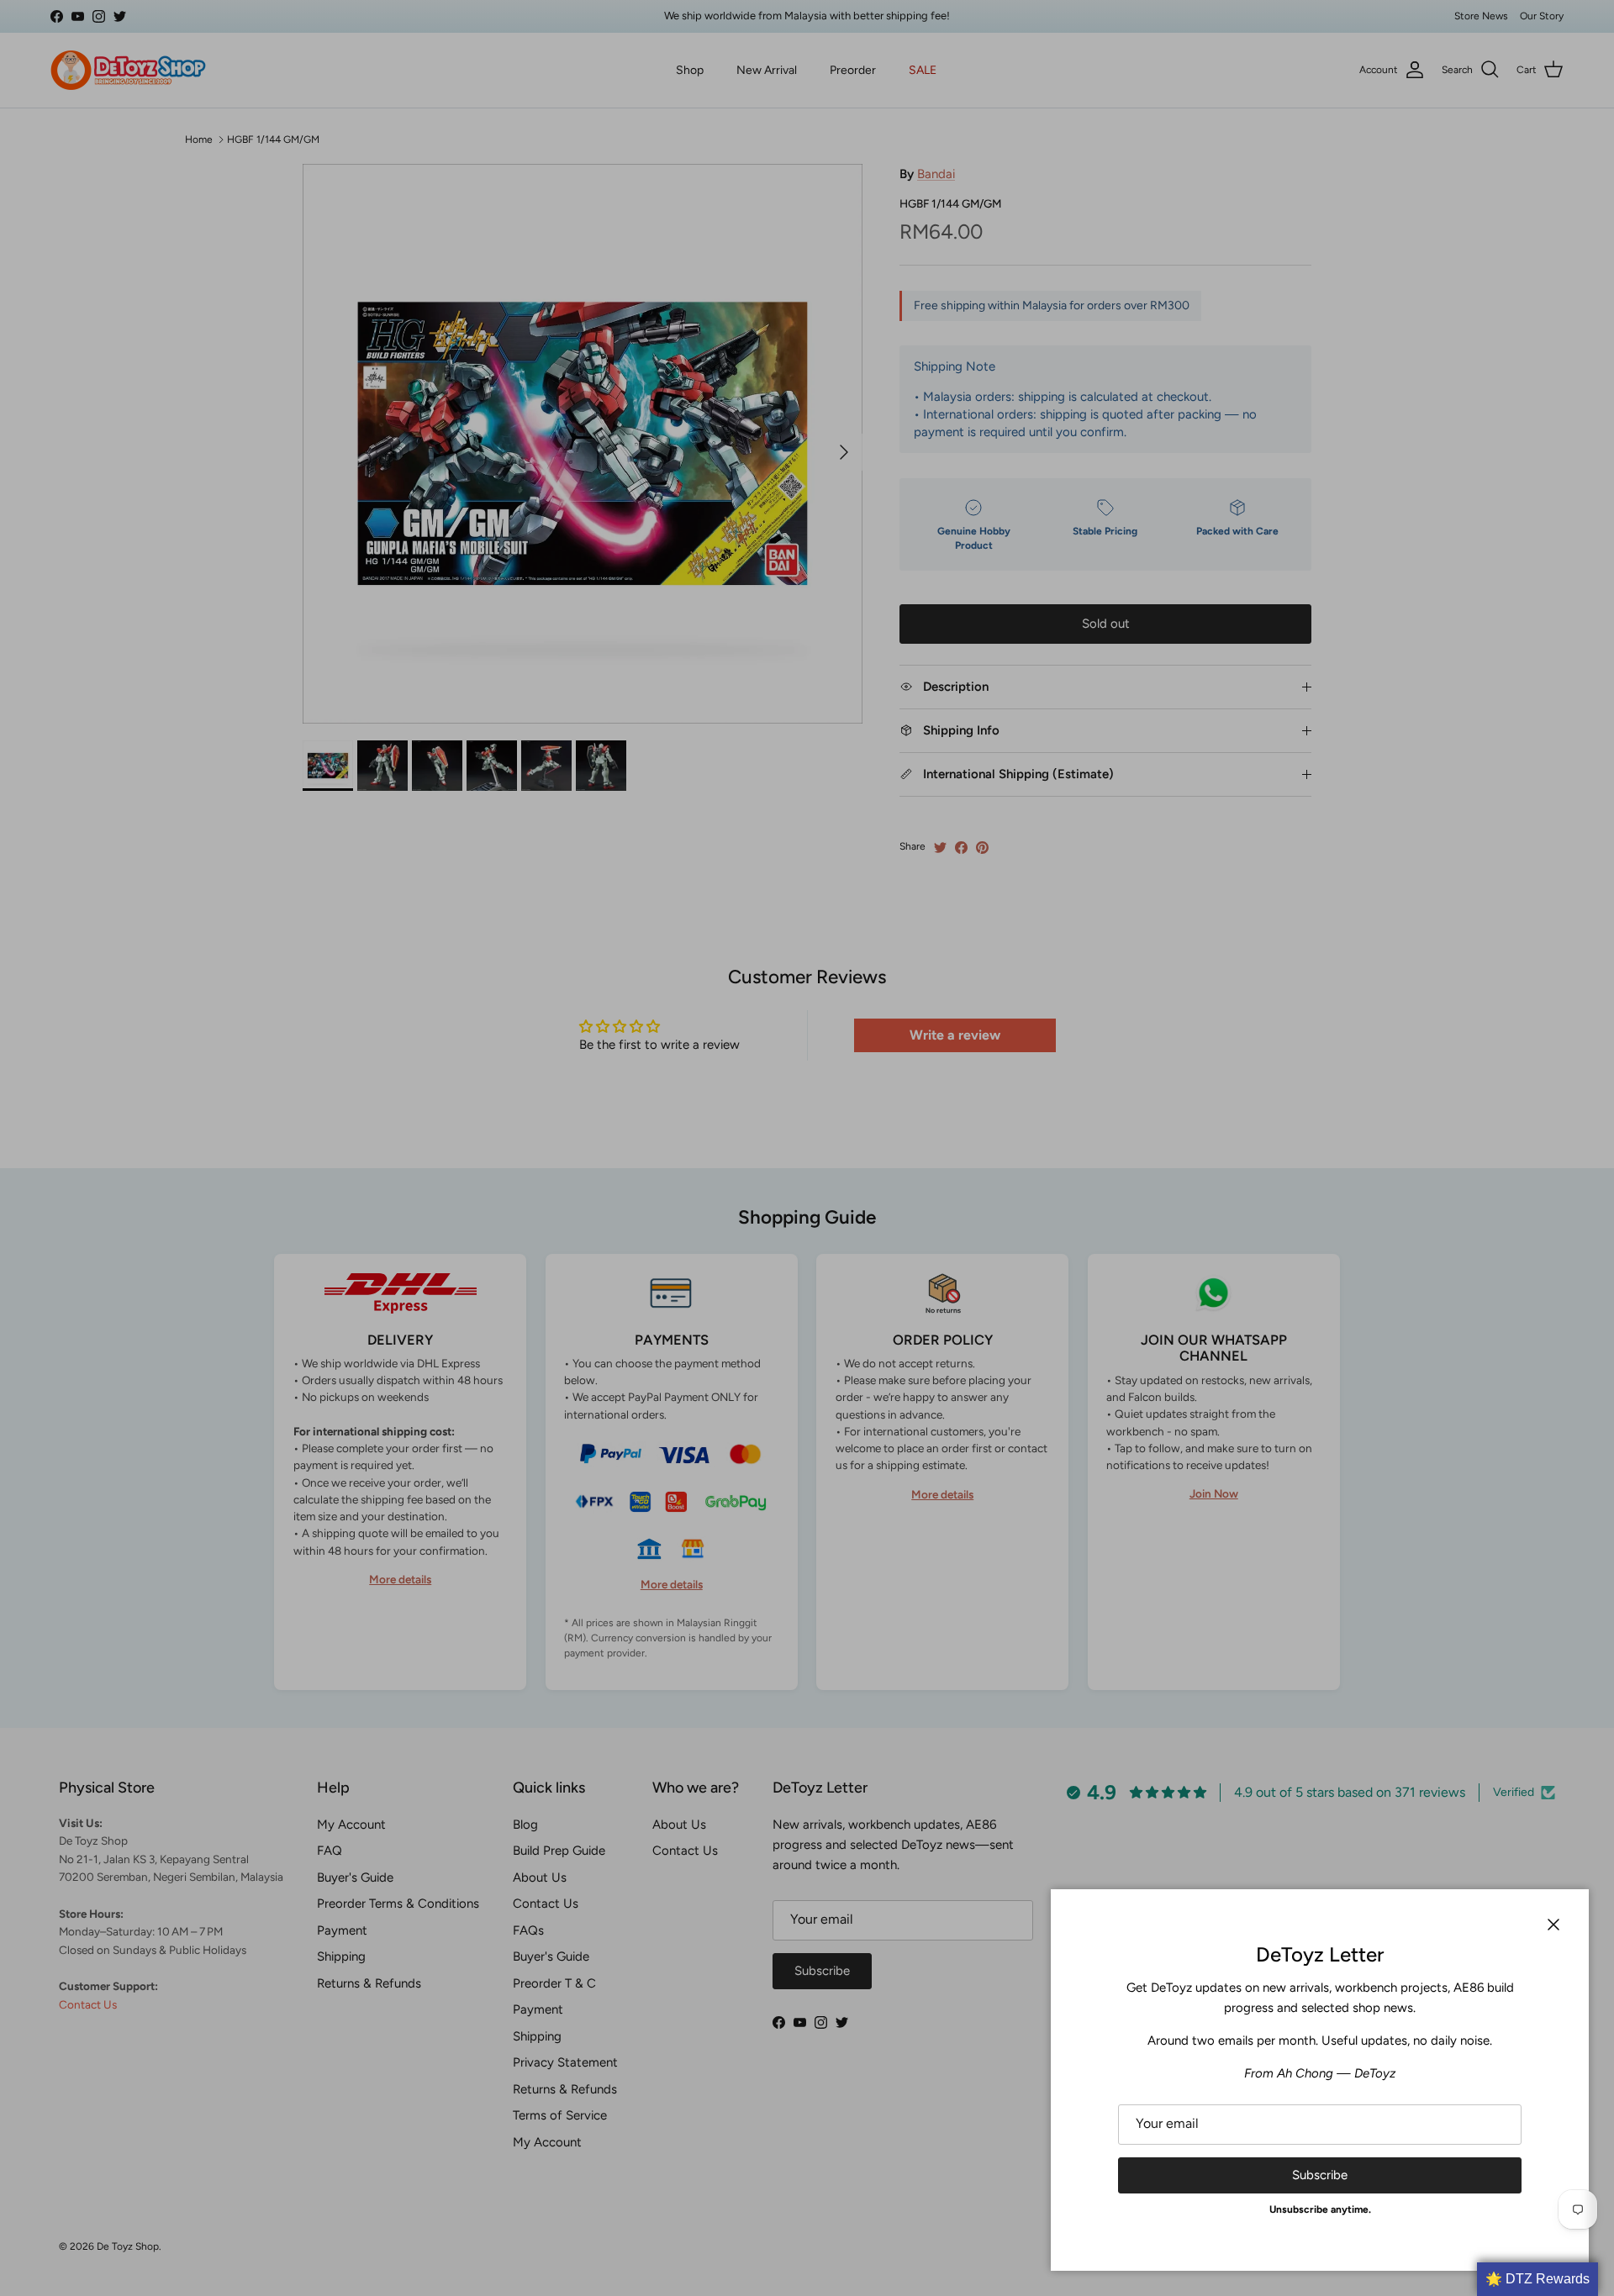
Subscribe (1320, 2175)
